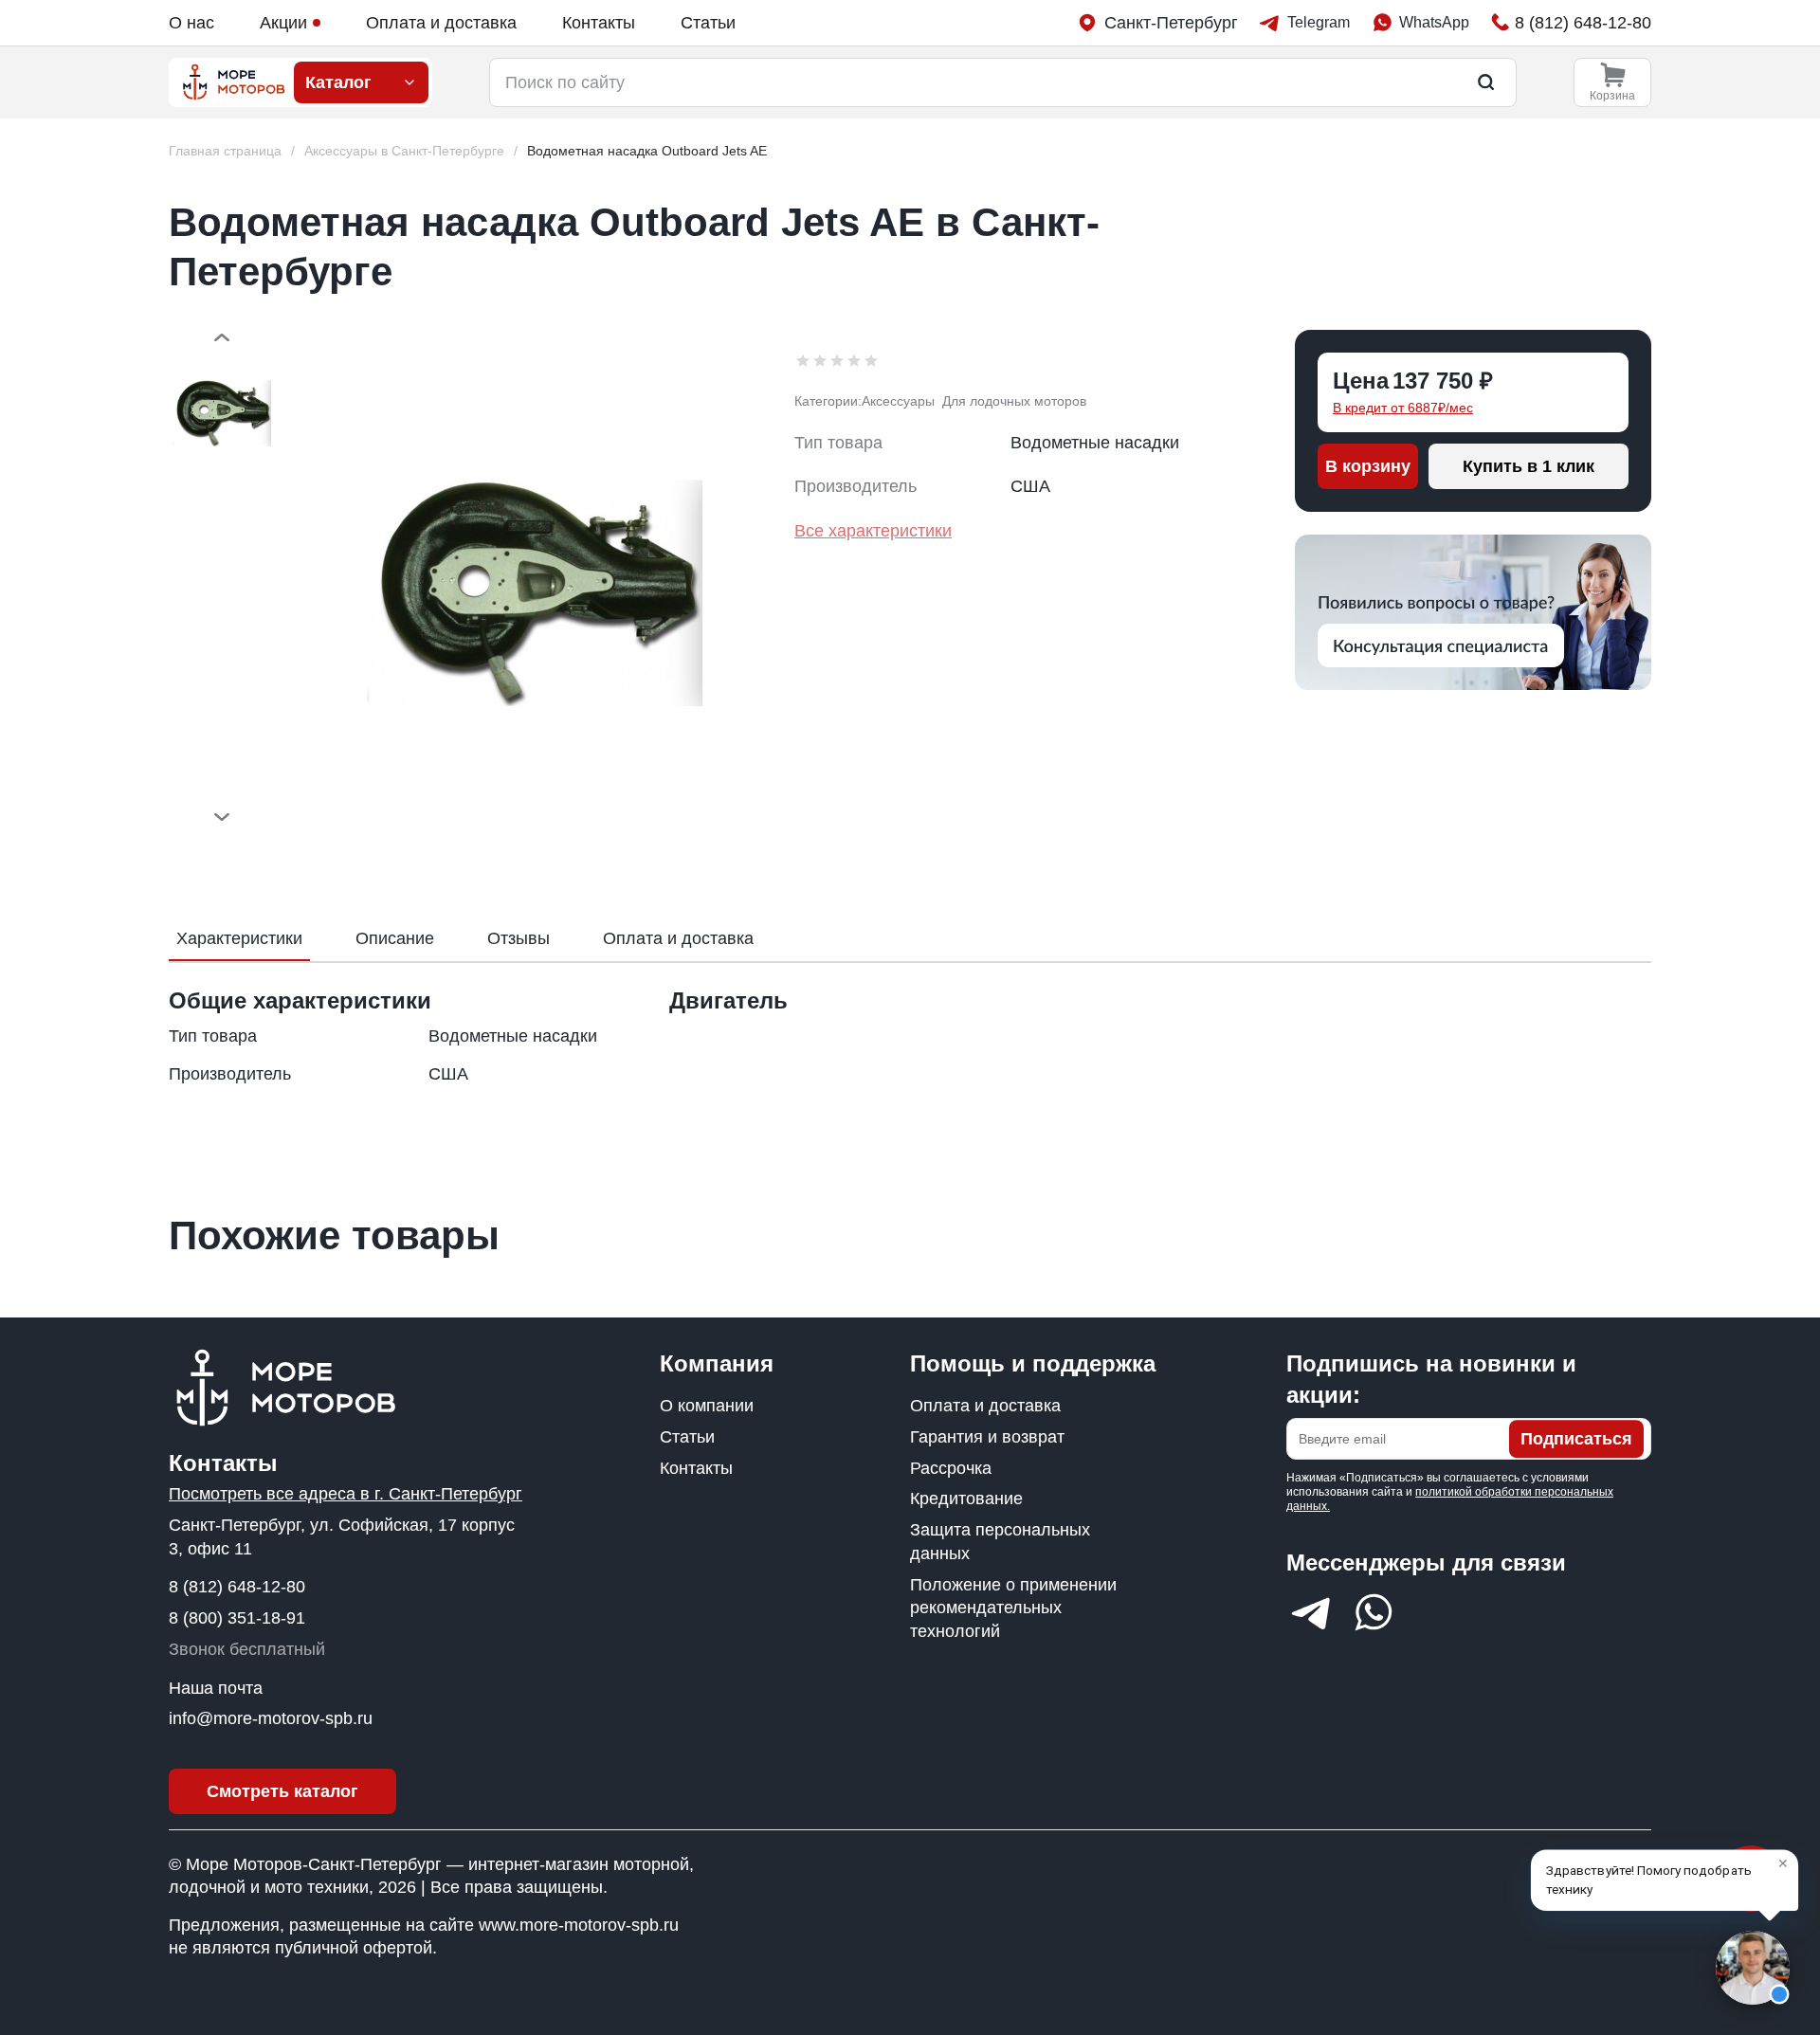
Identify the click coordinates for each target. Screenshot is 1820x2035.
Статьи (708, 23)
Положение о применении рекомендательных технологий (1013, 1608)
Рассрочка (951, 1468)
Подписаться (1576, 1439)
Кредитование (966, 1499)
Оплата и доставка (441, 23)
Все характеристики (873, 531)
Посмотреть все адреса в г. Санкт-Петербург (346, 1494)
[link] (647, 151)
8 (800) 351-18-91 (237, 1618)
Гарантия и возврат (987, 1437)
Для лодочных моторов (1014, 401)
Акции (283, 23)
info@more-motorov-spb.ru (271, 1718)
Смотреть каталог (282, 1791)
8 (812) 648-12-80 (237, 1587)
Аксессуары (898, 401)
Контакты (599, 23)
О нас (191, 23)
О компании (707, 1406)
